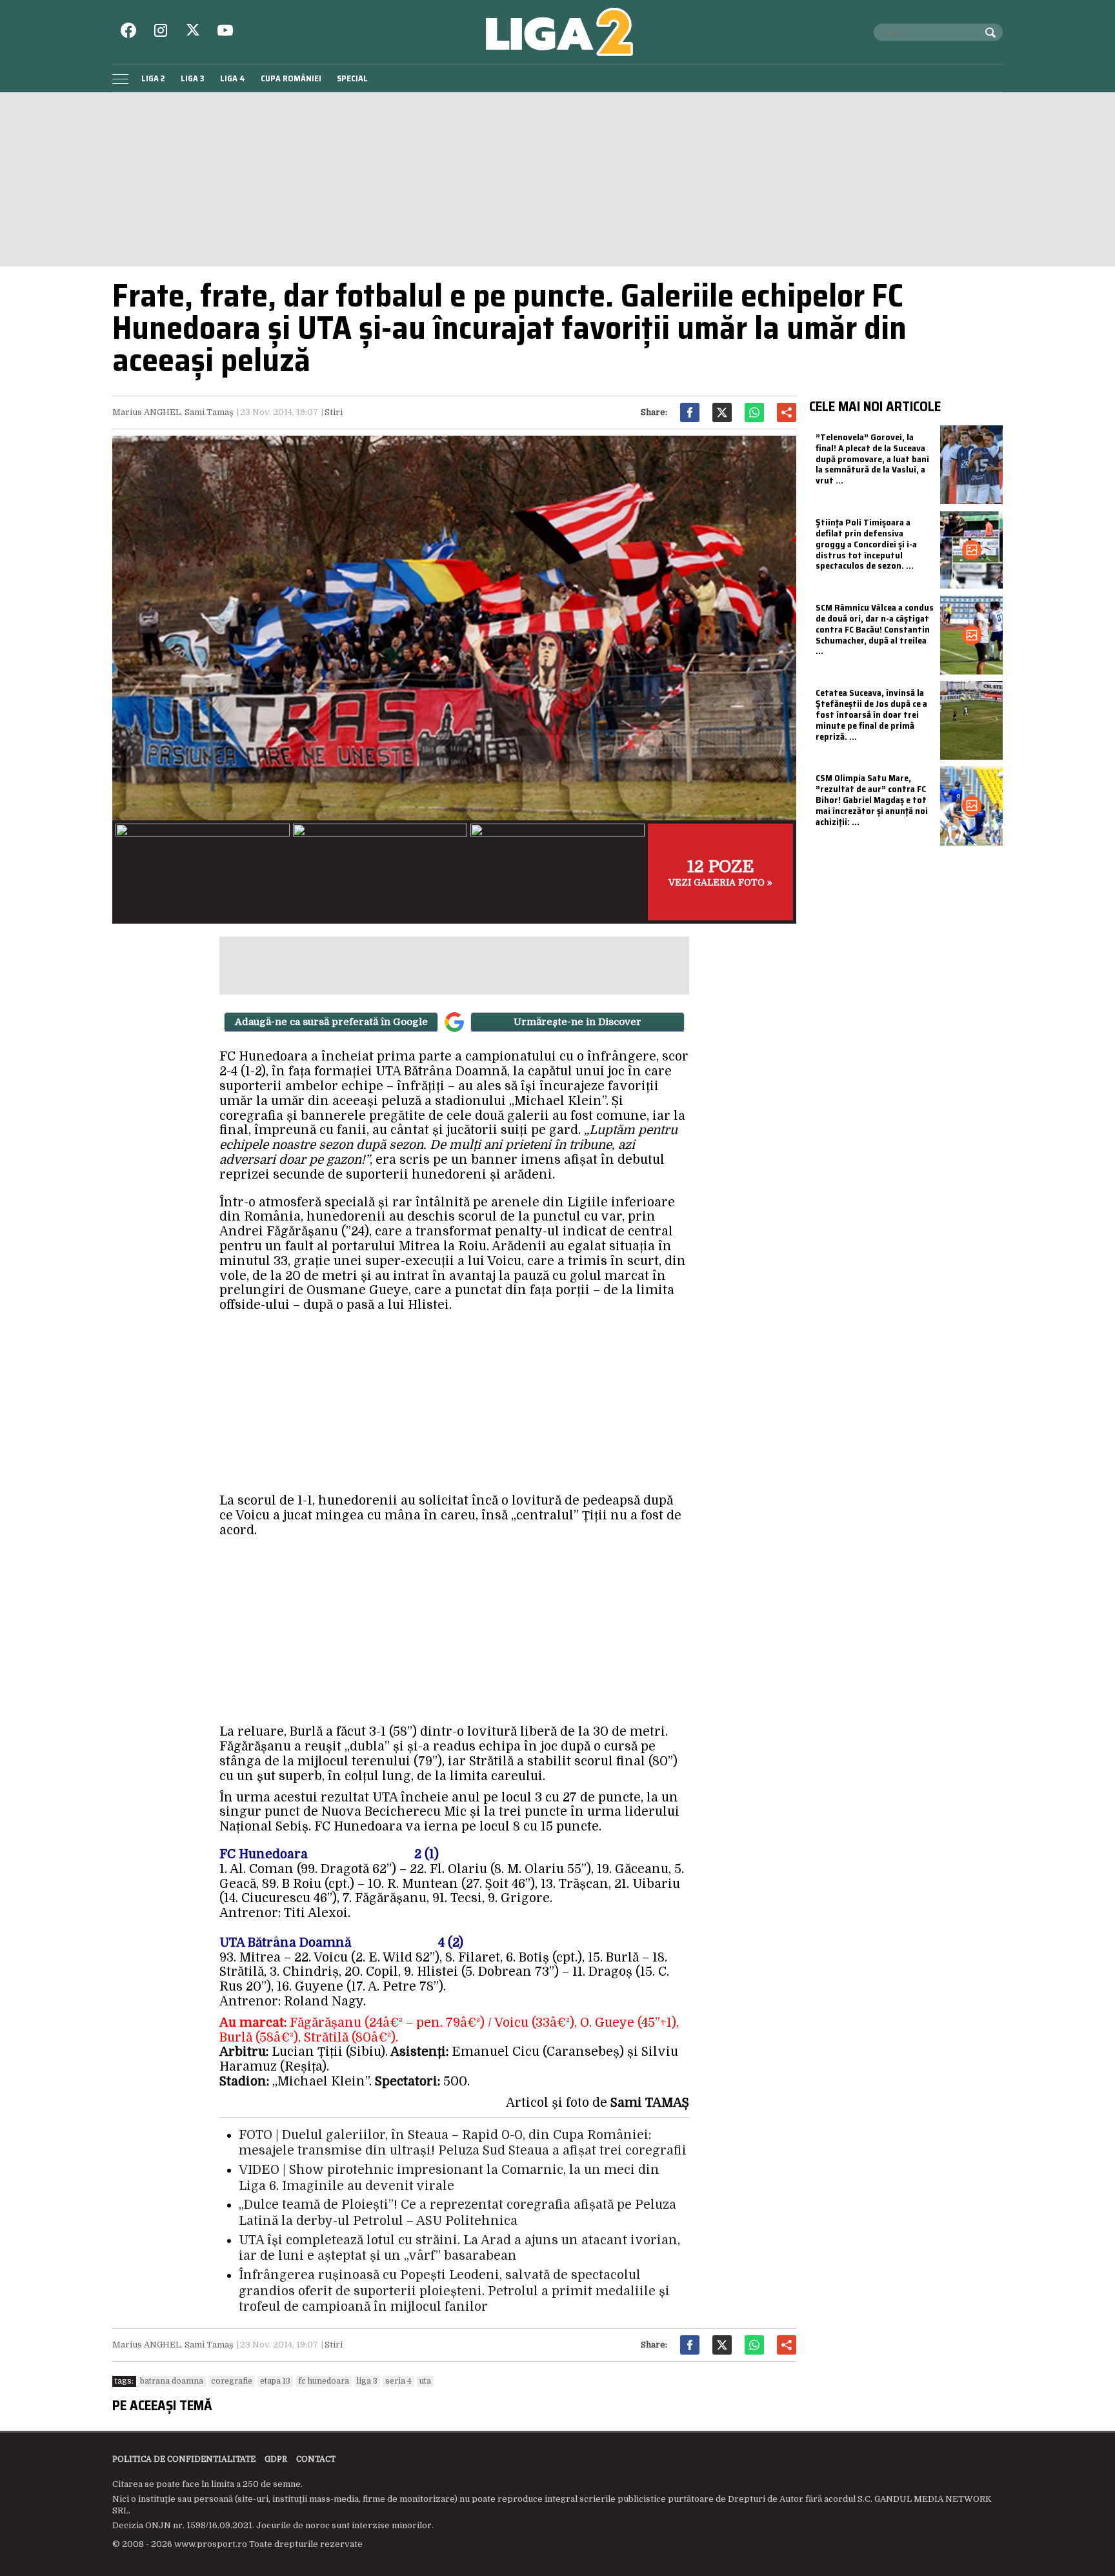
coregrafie (232, 2381)
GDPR (276, 2459)
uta (425, 2381)
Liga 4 (233, 78)
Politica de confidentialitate (184, 2459)
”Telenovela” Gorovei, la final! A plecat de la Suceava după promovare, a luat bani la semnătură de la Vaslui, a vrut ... (872, 459)
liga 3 (367, 2381)
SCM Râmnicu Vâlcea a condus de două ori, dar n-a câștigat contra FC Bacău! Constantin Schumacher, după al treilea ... (875, 629)
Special (352, 78)
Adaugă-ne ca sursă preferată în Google (331, 1022)
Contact (316, 2459)
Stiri (334, 412)
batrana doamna (172, 2381)
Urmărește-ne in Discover (578, 1022)
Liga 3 (193, 78)
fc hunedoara (324, 2381)
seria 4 (398, 2381)
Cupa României (291, 78)
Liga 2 (153, 78)
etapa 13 (275, 2381)
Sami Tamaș (209, 412)
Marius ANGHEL (146, 412)
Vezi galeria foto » (720, 872)
